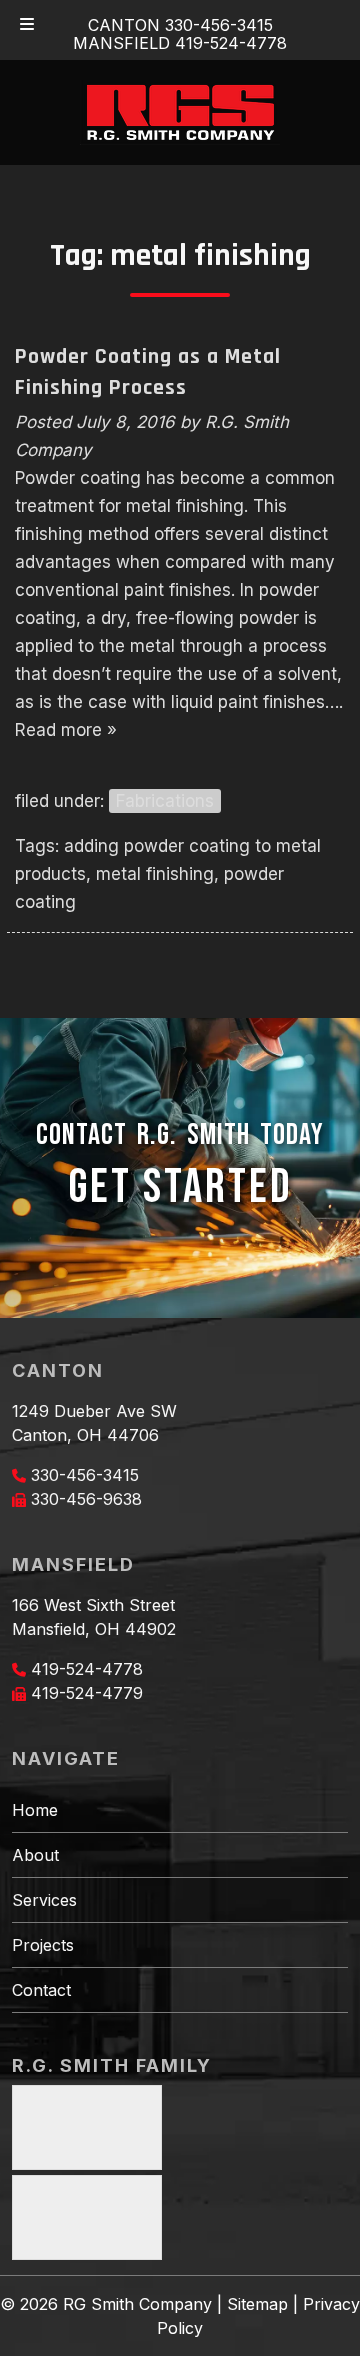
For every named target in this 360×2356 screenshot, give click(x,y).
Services (44, 1900)
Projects (43, 1945)
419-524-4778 (87, 1669)
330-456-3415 (85, 1475)
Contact (41, 1990)
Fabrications (165, 801)
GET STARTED (180, 1187)
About (35, 1855)
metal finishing (155, 874)
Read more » (66, 730)
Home (35, 1810)
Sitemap (257, 2304)
